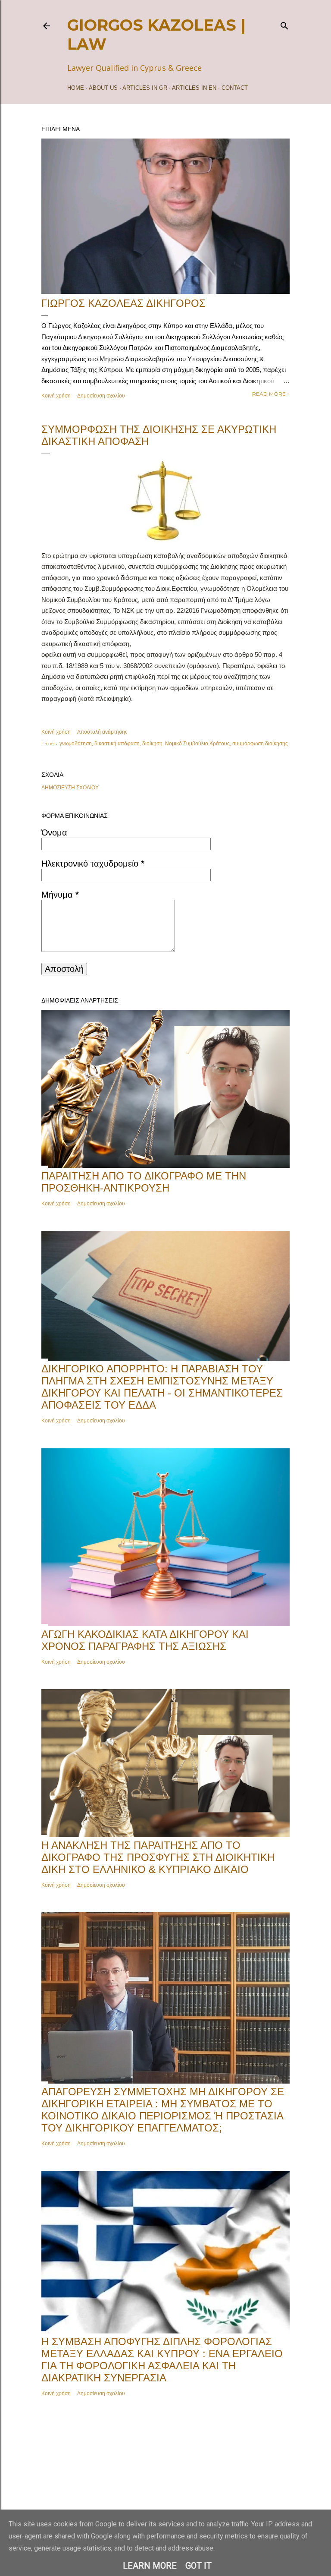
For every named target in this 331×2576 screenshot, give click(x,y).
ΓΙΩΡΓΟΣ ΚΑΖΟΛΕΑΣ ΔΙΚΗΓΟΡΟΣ (123, 303)
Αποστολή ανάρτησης (102, 732)
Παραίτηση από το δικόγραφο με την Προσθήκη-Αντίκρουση (144, 1182)
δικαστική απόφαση (117, 743)
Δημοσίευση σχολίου (101, 396)
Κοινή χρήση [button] (56, 396)
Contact (235, 88)
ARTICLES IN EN (194, 88)
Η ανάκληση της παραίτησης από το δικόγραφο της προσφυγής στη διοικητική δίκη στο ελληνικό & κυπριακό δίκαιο (158, 1857)
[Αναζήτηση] (284, 24)
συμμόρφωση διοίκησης (260, 743)
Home (76, 88)
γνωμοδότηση (76, 743)
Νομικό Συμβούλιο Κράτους (197, 743)
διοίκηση (152, 743)
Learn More (150, 2566)
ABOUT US (103, 88)
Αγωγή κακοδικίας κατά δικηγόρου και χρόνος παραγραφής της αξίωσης (145, 1640)
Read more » (271, 394)
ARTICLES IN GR (145, 88)
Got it (198, 2566)
